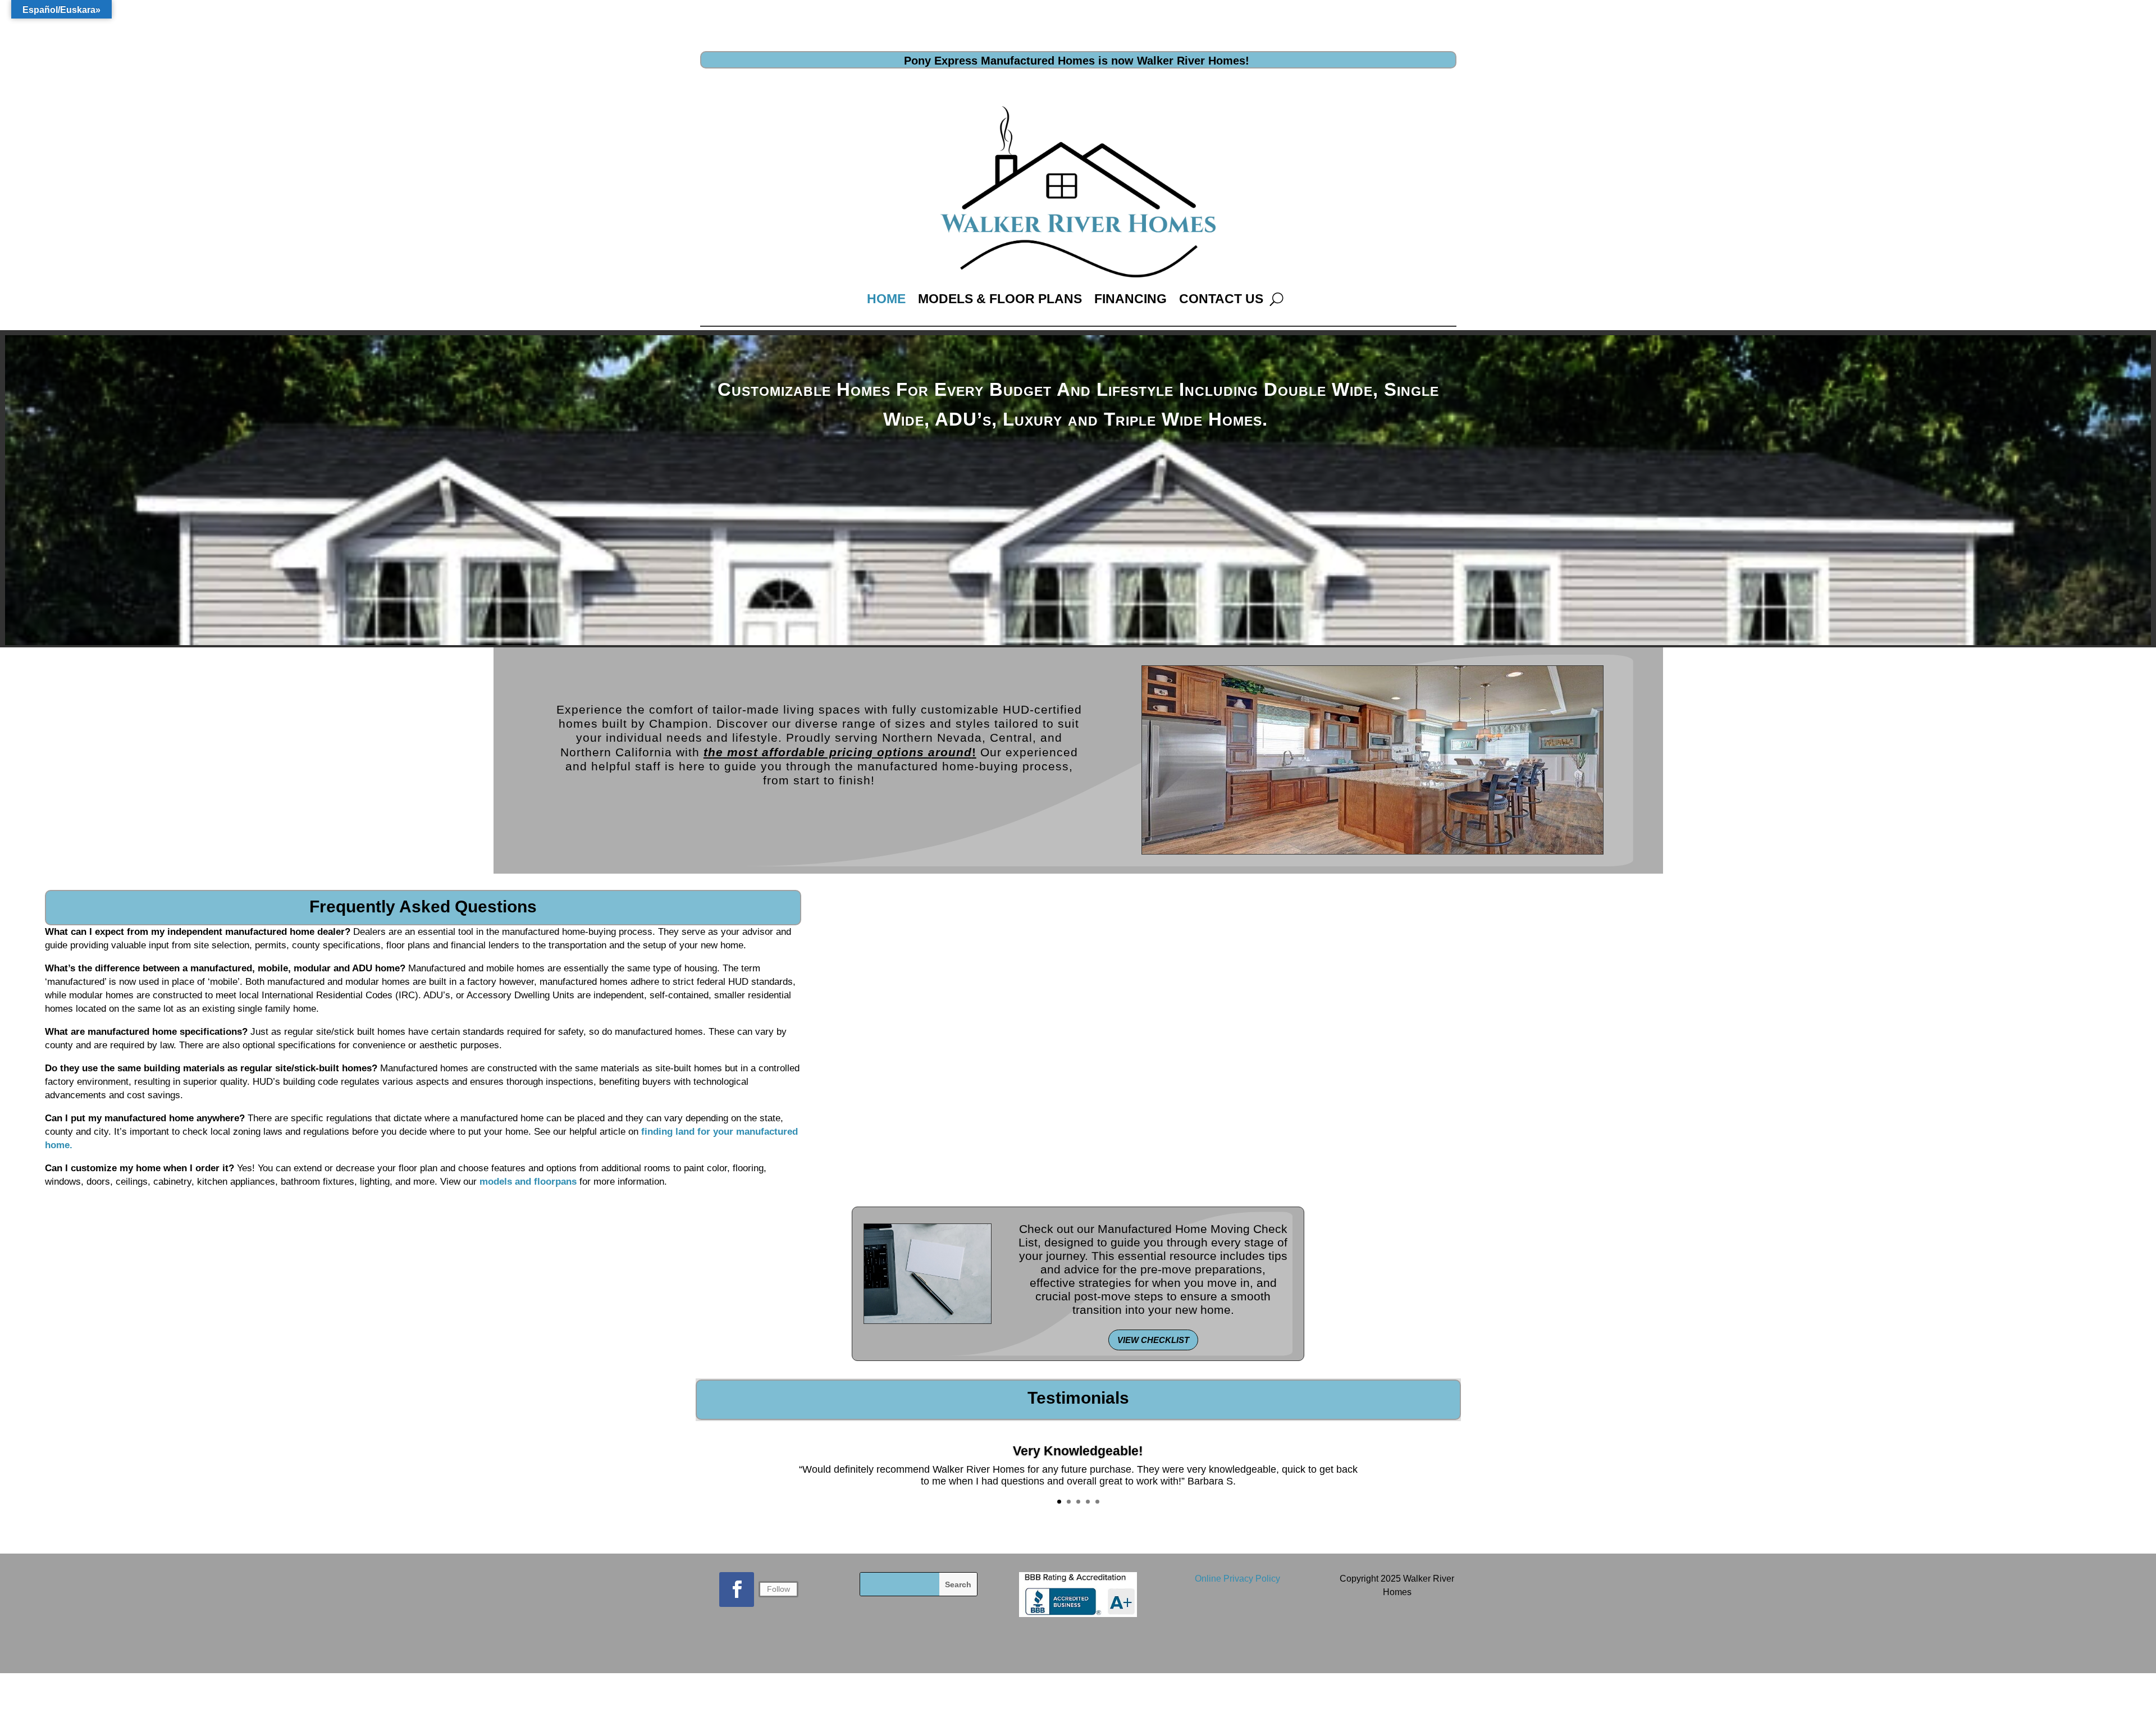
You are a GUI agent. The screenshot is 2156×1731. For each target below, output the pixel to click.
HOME (886, 299)
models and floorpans (528, 1182)
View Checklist (1153, 1340)
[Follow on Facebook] (737, 1590)
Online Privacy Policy (1237, 1579)
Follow (778, 1589)
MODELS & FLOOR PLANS (1000, 299)
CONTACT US (1221, 299)
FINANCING (1130, 299)
